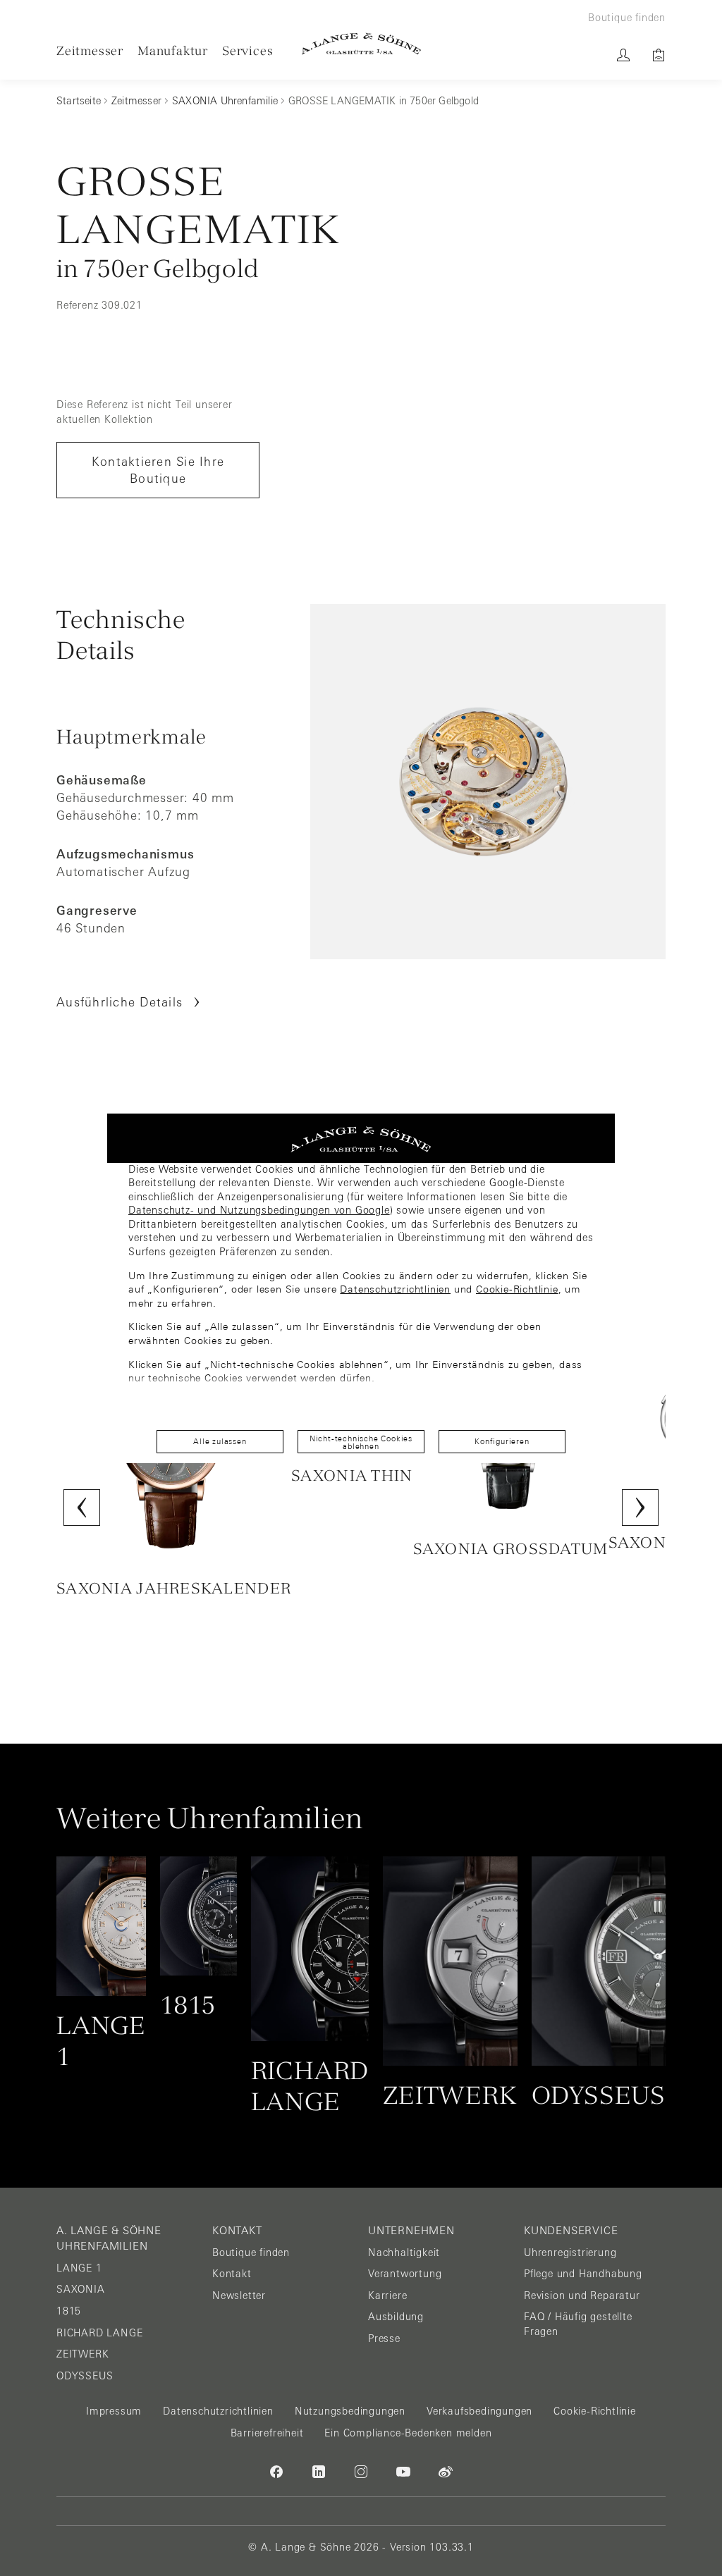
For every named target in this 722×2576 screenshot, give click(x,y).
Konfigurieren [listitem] (502, 1441)
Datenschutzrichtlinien (395, 1289)
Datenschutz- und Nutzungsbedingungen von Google (259, 1210)
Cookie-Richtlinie (517, 1289)
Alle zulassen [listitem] (220, 1441)
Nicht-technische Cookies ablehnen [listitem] (361, 1442)
